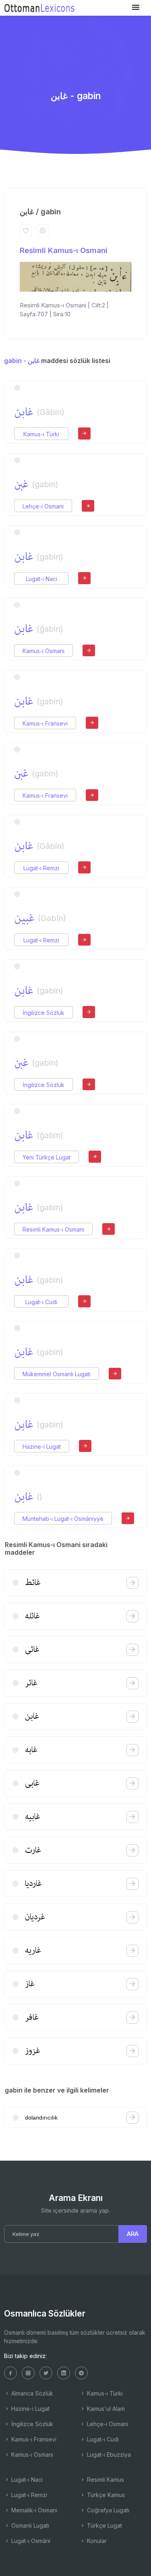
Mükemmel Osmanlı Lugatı (57, 1374)
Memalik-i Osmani (33, 2510)
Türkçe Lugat (104, 2525)
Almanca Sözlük (31, 2393)
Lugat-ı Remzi (41, 868)
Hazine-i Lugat (42, 1447)
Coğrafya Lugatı (107, 2510)
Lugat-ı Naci (41, 579)
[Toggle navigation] (136, 7)
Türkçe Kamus (105, 2495)
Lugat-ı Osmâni (30, 2541)
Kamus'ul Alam (105, 2409)
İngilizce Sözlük (43, 1013)
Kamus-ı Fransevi (45, 723)
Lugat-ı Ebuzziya (108, 2455)
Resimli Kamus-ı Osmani (64, 250)
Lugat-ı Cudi (41, 1302)
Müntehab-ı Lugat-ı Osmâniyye (63, 1519)
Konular (96, 2541)
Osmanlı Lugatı (29, 2525)
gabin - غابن (22, 361)
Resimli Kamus (105, 2480)
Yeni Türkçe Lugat (47, 1157)
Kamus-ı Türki (41, 434)
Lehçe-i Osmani (43, 506)
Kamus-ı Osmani (43, 651)
